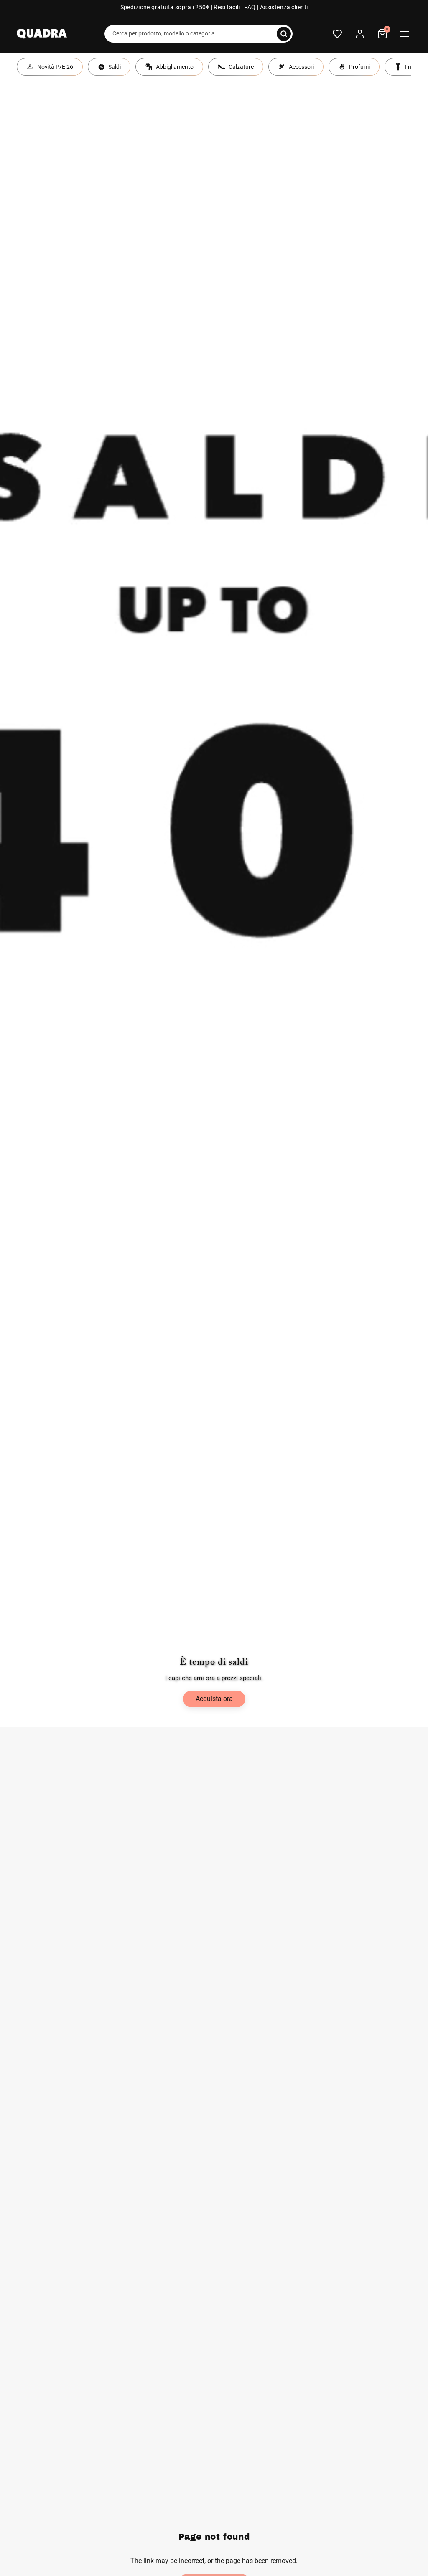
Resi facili (227, 7)
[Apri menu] (405, 34)
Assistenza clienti (284, 7)
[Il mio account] (360, 34)
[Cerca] (284, 34)
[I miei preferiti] (337, 34)
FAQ (250, 7)
